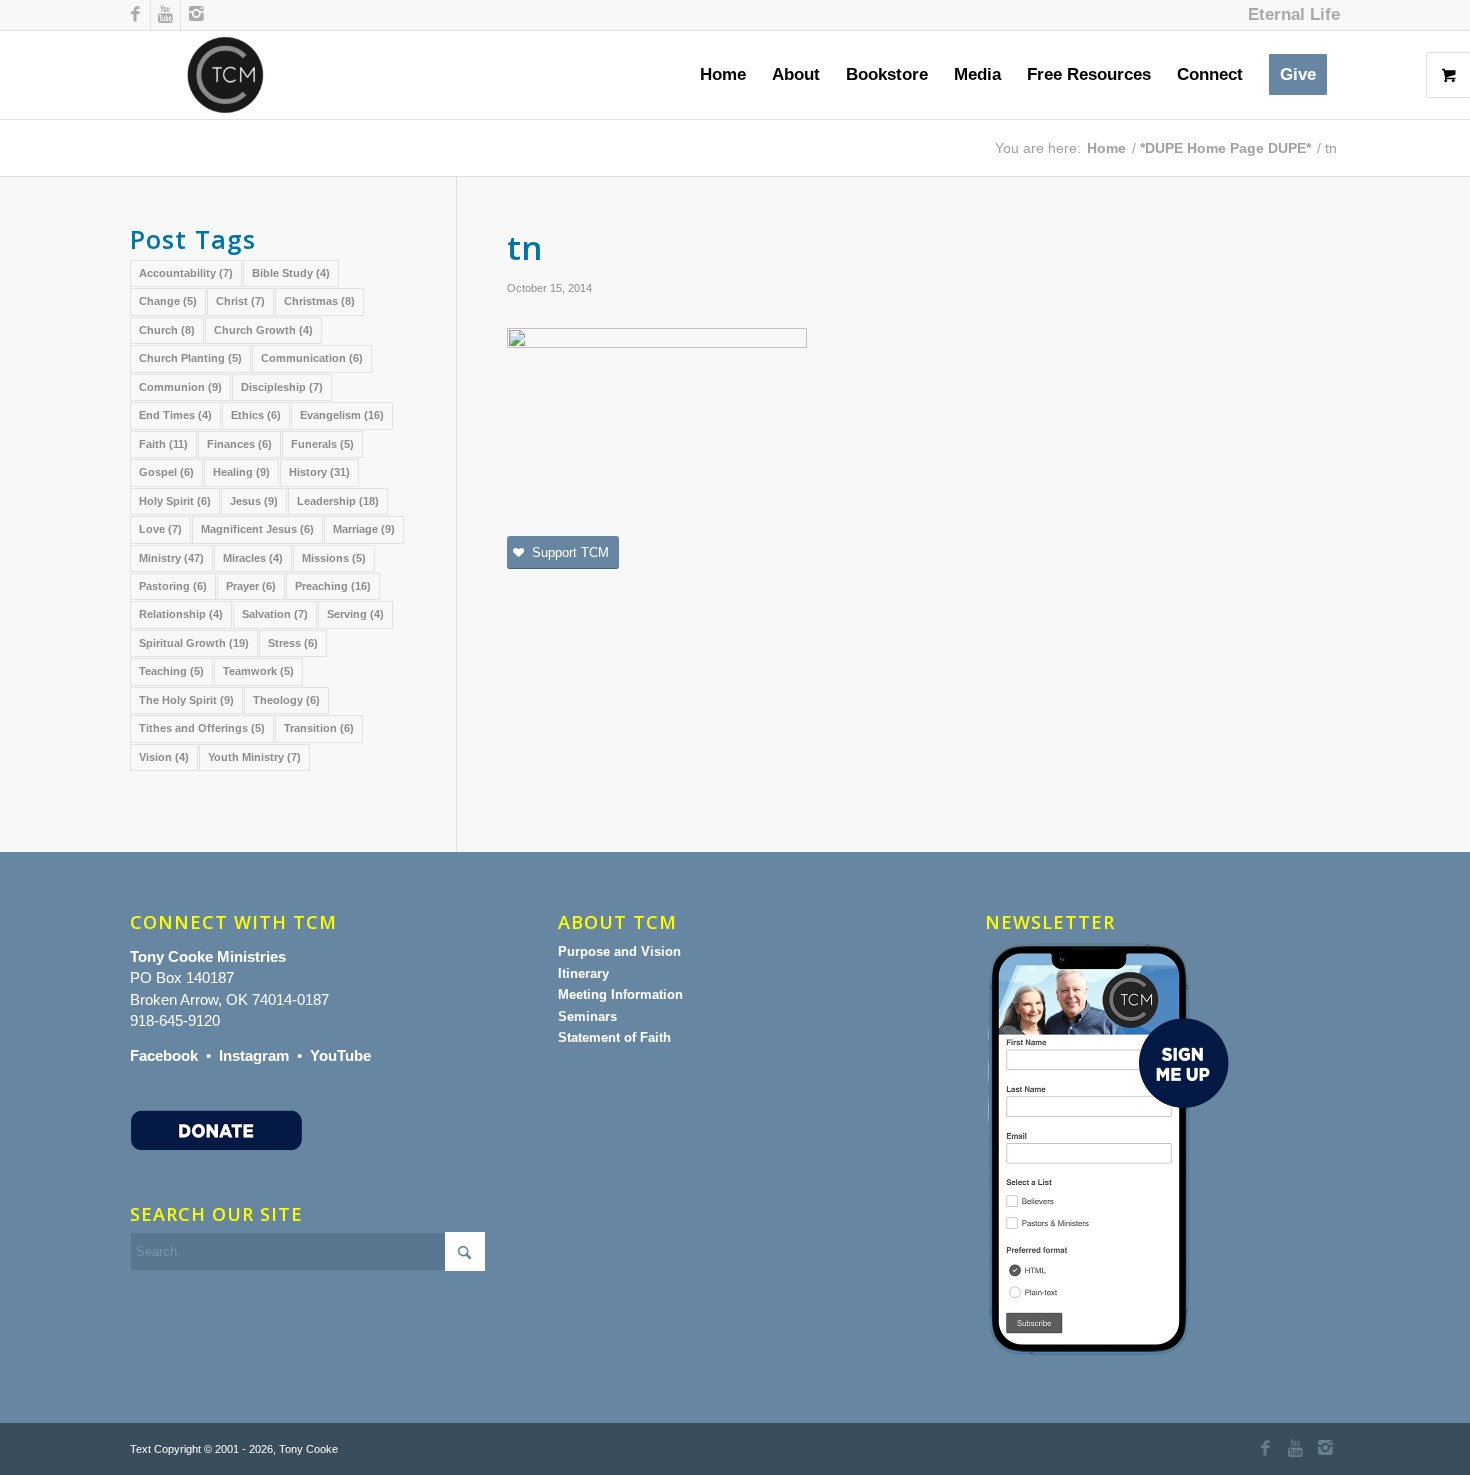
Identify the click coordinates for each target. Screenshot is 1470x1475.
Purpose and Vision (619, 951)
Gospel (166, 472)
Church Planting (190, 358)
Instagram (254, 1055)
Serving (355, 614)
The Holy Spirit (186, 700)
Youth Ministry (254, 757)
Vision (164, 757)
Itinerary (583, 973)
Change (168, 301)
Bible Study (291, 273)
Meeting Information (620, 994)
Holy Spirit (175, 501)
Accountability (186, 273)
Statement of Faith (614, 1037)
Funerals (322, 444)
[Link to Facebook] (135, 15)
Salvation (275, 614)
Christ (240, 301)
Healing (241, 472)
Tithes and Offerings (202, 728)
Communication (312, 358)
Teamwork (258, 671)
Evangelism (342, 415)
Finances (239, 444)
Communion (180, 387)
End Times (175, 415)
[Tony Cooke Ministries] (225, 75)
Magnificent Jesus (257, 529)
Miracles (253, 558)
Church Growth (263, 330)
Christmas (319, 301)
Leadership (338, 501)
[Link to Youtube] (165, 15)
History (319, 472)
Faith (163, 444)
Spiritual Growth (194, 643)
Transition (319, 728)
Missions (334, 558)
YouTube (340, 1055)
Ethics (256, 415)
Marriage (364, 529)
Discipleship (282, 387)
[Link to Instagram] (196, 15)
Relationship (181, 614)
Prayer (251, 586)
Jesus (254, 501)
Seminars (587, 1016)
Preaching (333, 586)
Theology (286, 700)
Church (167, 330)
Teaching (171, 671)
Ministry (171, 558)
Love (160, 529)
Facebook (164, 1055)
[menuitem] (1289, 15)
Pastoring (173, 586)
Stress (293, 643)
